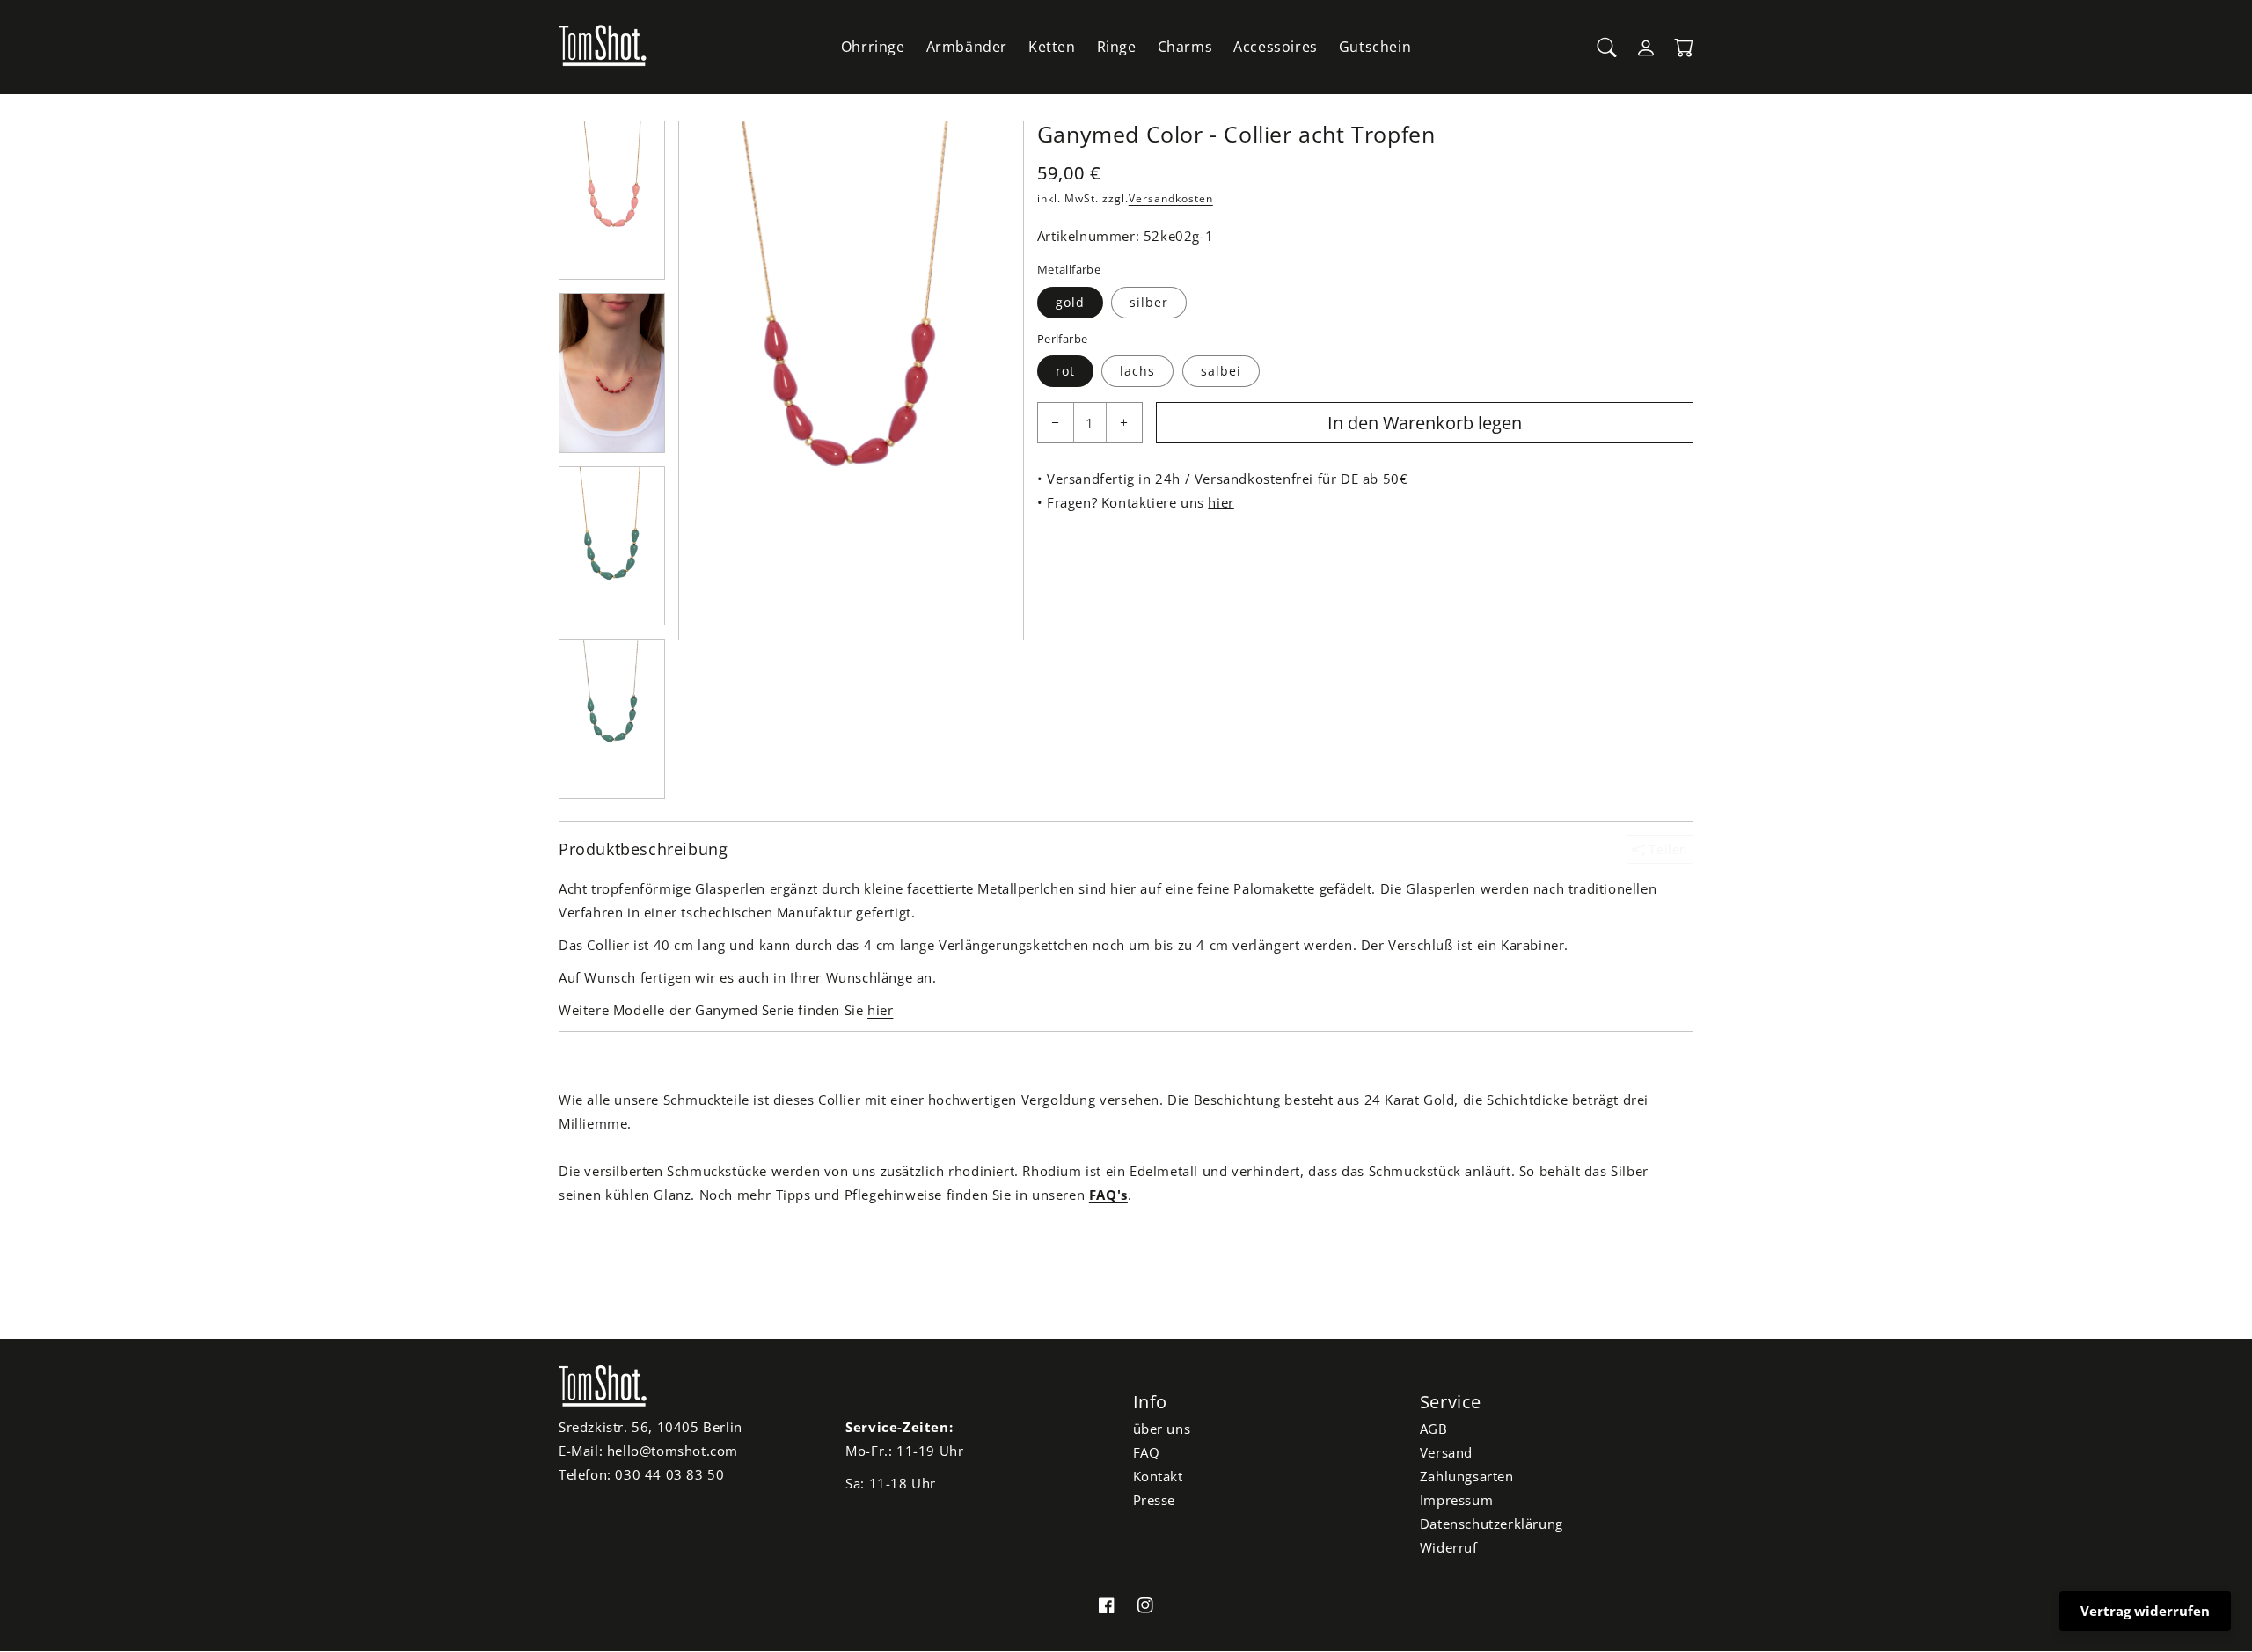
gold (1070, 302)
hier (1221, 502)
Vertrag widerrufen (2145, 1611)
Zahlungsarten (1467, 1476)
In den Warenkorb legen (1425, 423)
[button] (1607, 48)
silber (1149, 302)
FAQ (1147, 1452)
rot (1065, 371)
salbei (1221, 371)
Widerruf (1449, 1547)
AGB (1434, 1429)
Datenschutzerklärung (1492, 1524)
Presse (1155, 1500)
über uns (1162, 1429)
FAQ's (1108, 1195)
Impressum (1456, 1500)
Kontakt (1158, 1476)
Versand (1446, 1452)
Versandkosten (1171, 198)
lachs (1137, 371)
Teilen (1667, 849)
